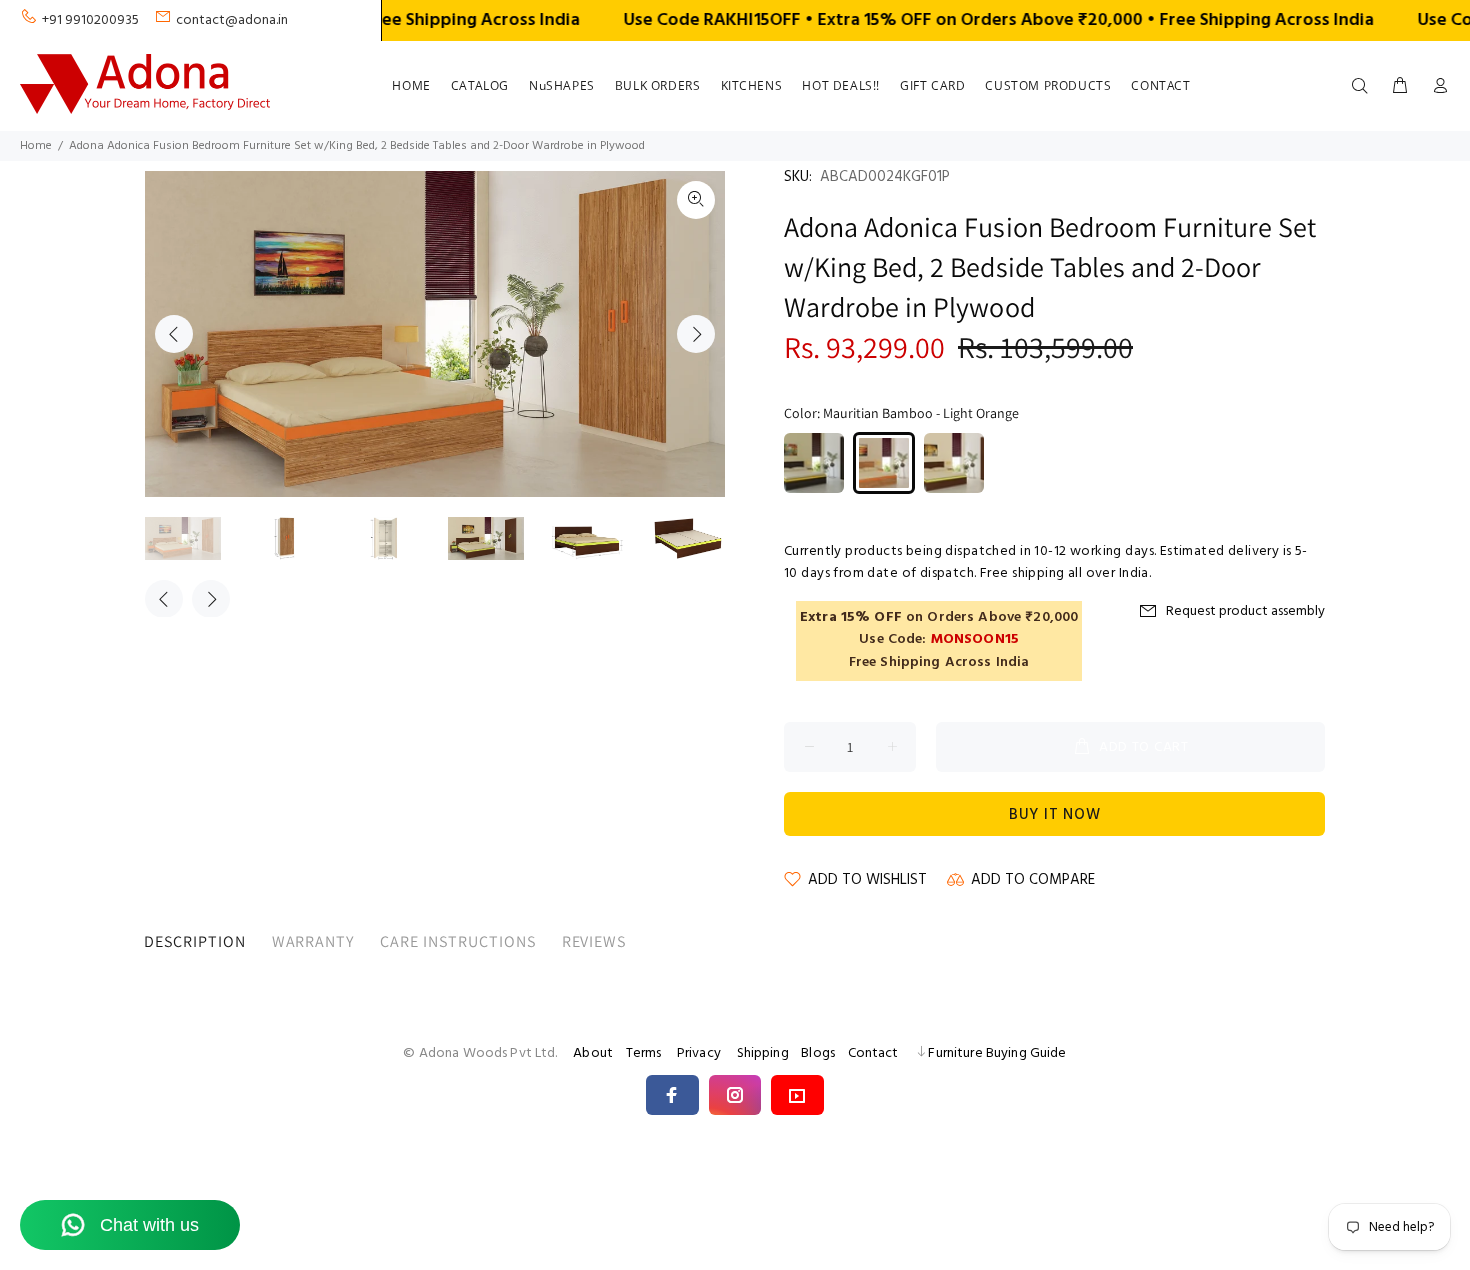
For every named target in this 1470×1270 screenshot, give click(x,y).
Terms (644, 1053)
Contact (873, 1053)
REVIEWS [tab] (594, 941)
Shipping (763, 1053)
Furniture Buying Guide (997, 1053)
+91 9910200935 (90, 20)
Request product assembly (1245, 611)
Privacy (699, 1053)
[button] (672, 1095)
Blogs (818, 1053)
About (593, 1053)
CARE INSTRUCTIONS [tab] (457, 941)
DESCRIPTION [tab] (195, 941)
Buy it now (1055, 815)
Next (696, 334)
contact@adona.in (232, 20)
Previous (174, 334)
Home (36, 146)
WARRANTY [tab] (313, 941)
